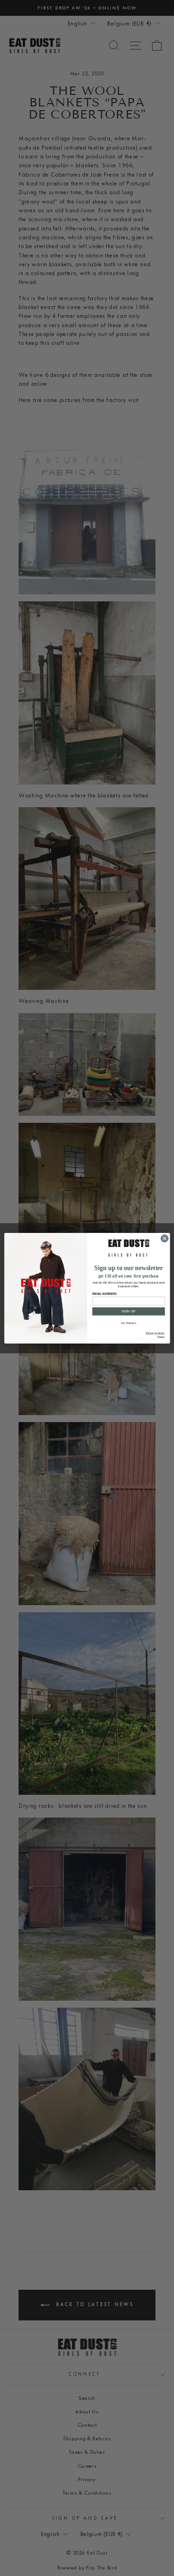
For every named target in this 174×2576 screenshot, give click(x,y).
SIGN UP (129, 1311)
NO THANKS (129, 1323)
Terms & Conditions (155, 1333)
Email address (104, 1294)
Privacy (161, 1336)
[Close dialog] (164, 1238)
